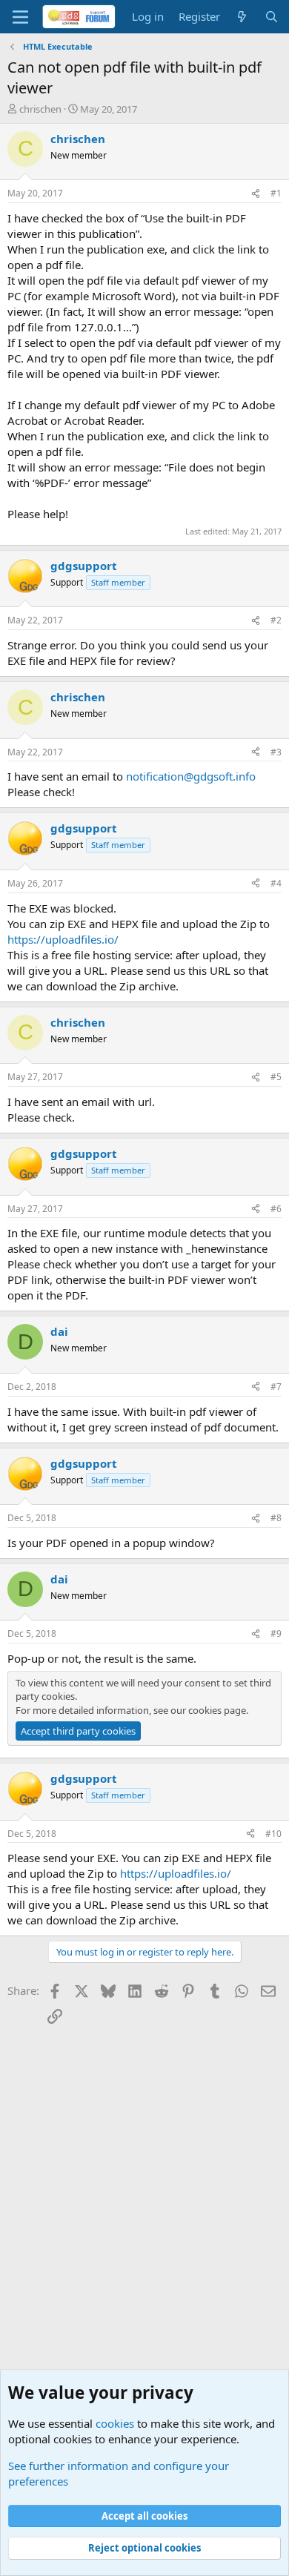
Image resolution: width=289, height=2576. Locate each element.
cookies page (217, 1710)
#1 (276, 193)
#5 (276, 1077)
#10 (273, 1834)
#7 (276, 1387)
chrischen (40, 109)
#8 (276, 1518)
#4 (276, 883)
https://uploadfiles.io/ (63, 939)
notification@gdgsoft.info (191, 776)
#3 (276, 752)
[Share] (256, 194)
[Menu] (20, 17)
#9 (276, 1633)
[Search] (272, 17)
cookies (115, 2423)
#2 (276, 620)
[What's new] (242, 17)
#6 (276, 1209)
